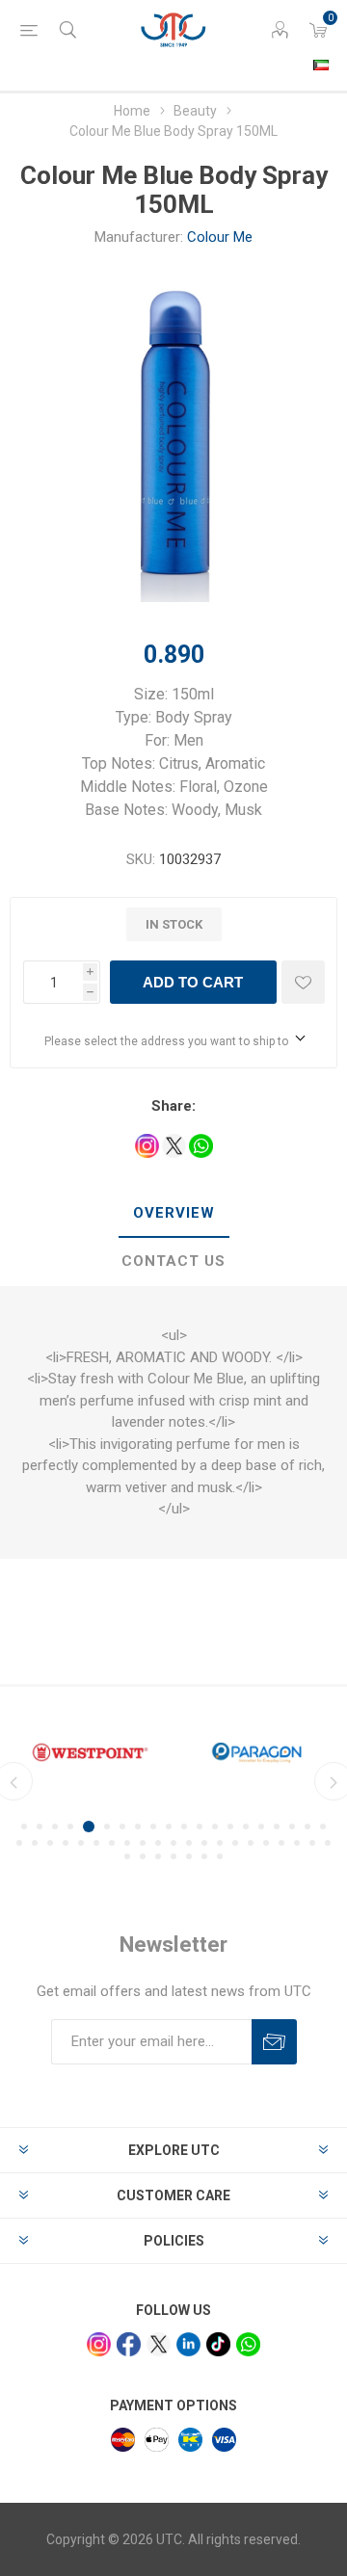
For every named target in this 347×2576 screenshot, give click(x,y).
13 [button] (215, 1827)
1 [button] (24, 1827)
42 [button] (127, 1856)
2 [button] (40, 1827)
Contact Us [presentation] (173, 1261)
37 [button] (266, 1843)
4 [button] (70, 1827)
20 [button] (323, 1827)
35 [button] (235, 1843)
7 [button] (122, 1827)
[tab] (173, 1214)
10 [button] (169, 1827)
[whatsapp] (248, 2344)
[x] (159, 2344)
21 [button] (19, 1843)
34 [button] (220, 1843)
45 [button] (173, 1856)
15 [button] (246, 1827)
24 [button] (66, 1843)
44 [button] (158, 1856)
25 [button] (81, 1843)
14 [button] (230, 1827)
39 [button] (297, 1843)
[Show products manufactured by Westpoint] (90, 1753)
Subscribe (274, 2042)
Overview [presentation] (174, 1213)
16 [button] (261, 1827)
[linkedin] (188, 2344)
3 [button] (55, 1827)
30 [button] (158, 1843)
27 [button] (112, 1843)
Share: (173, 1106)
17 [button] (277, 1827)
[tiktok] (218, 2344)
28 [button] (127, 1843)
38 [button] (281, 1843)
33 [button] (204, 1843)
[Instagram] (99, 2344)
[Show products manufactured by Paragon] (257, 1753)
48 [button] (220, 1856)
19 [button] (307, 1827)
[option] (90, 1753)
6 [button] (107, 1827)
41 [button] (328, 1843)
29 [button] (143, 1843)
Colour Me (220, 237)
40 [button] (312, 1843)
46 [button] (189, 1856)
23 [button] (50, 1843)
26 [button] (96, 1843)
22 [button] (35, 1843)
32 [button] (189, 1843)
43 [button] (143, 1856)
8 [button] (138, 1827)
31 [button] (173, 1843)
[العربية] (321, 65)
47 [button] (204, 1856)
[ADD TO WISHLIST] (303, 982)
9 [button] (153, 1827)
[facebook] (129, 2344)
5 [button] (89, 1827)
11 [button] (184, 1827)
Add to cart (193, 982)
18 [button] (292, 1827)
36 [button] (251, 1843)
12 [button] (200, 1827)
